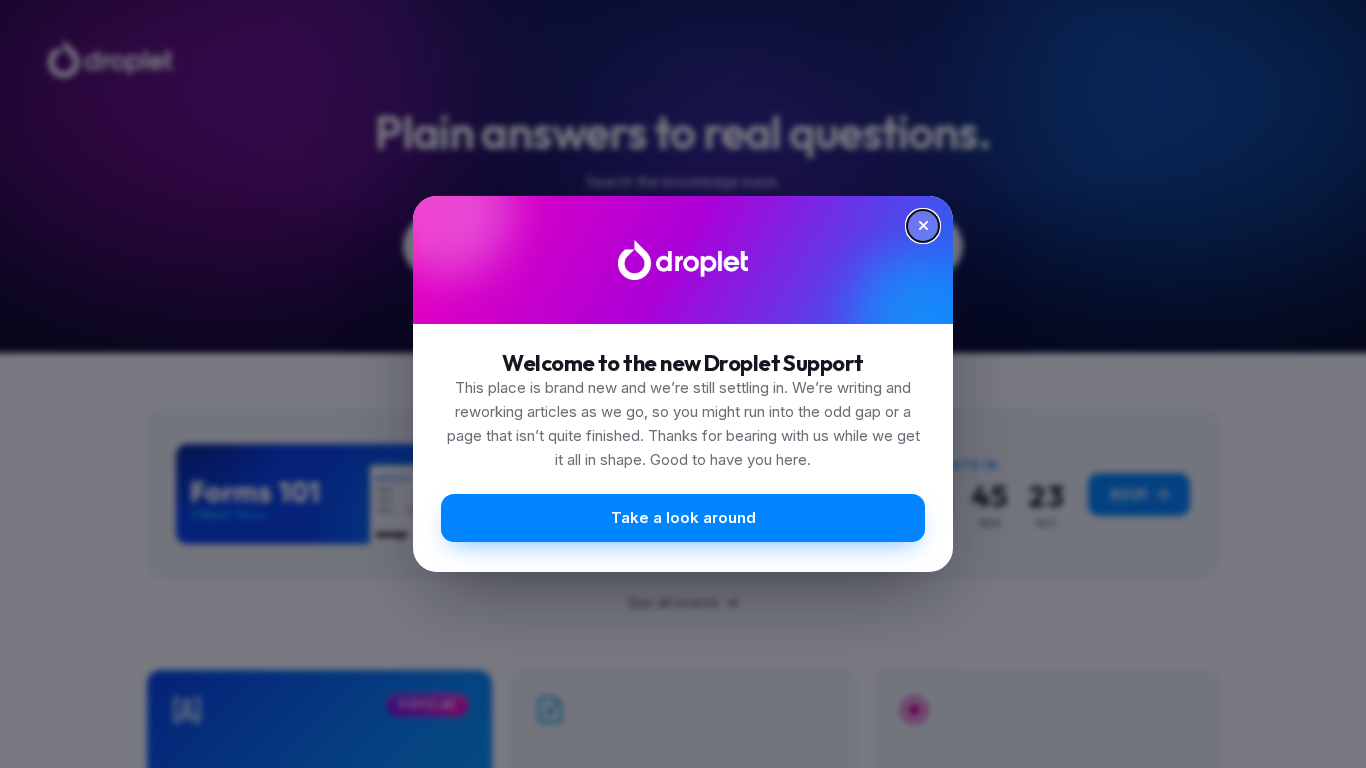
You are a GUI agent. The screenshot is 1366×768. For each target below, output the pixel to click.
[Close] (923, 226)
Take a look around (683, 517)
